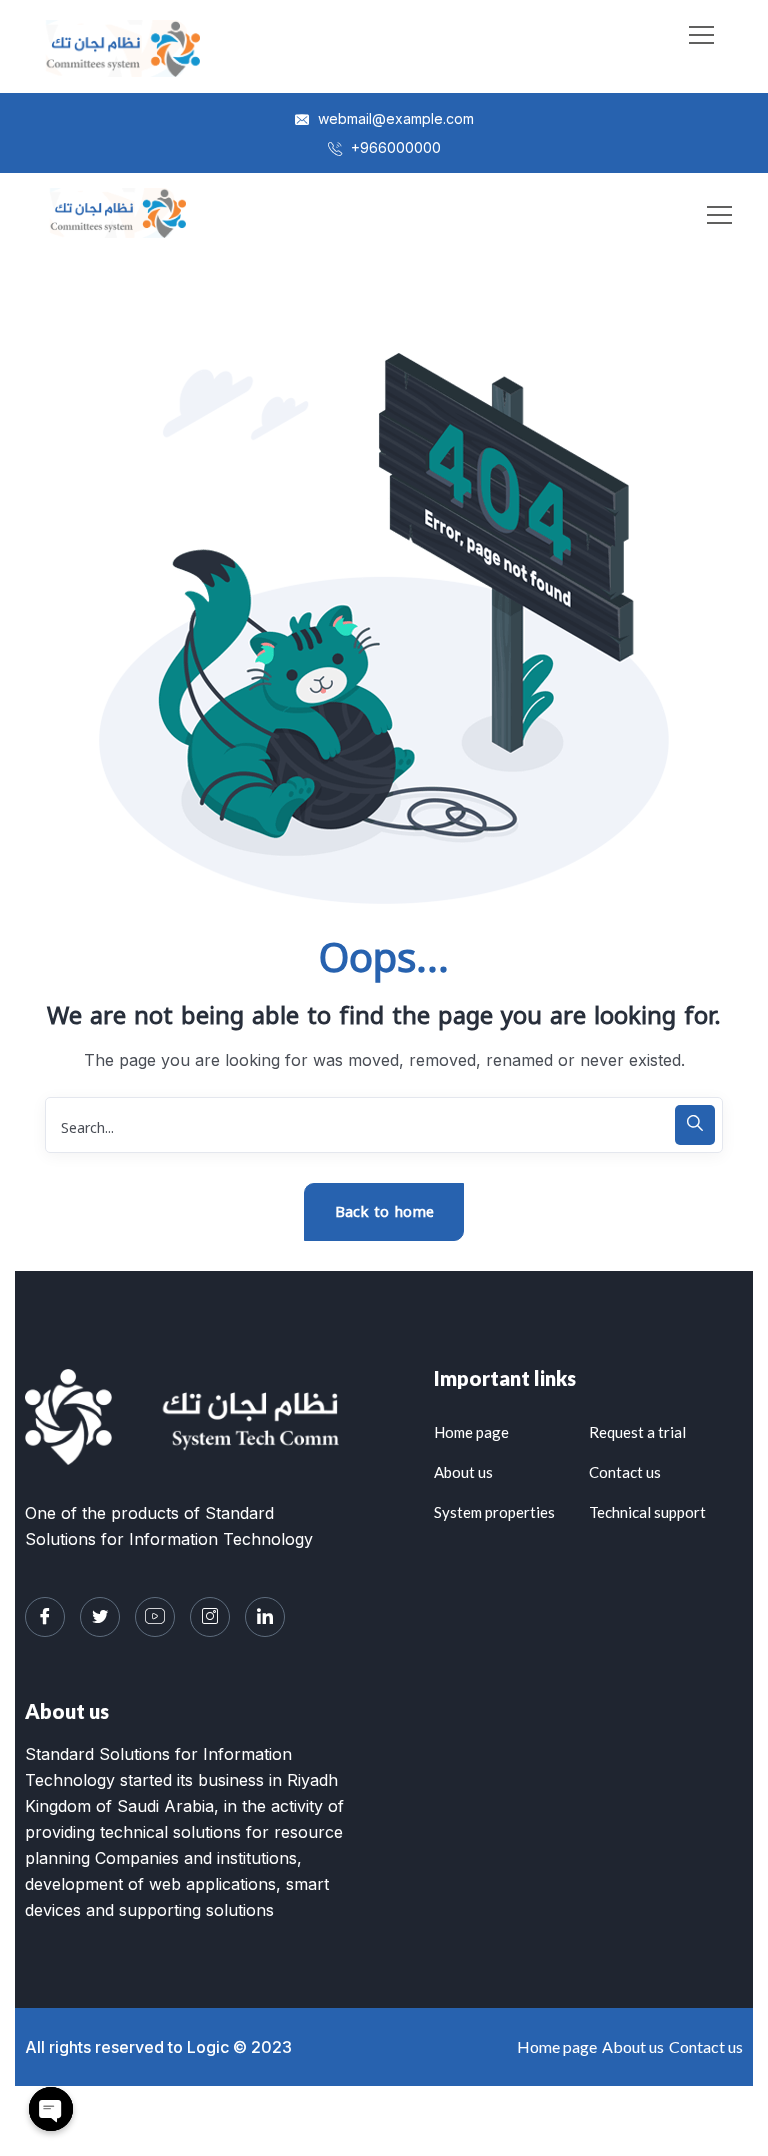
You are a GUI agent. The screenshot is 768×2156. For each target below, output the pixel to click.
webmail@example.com (394, 118)
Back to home (384, 1212)
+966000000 (394, 147)
